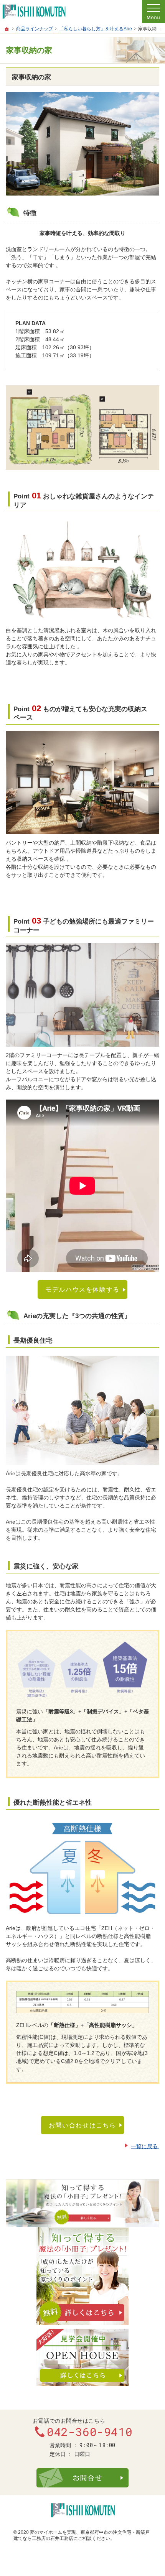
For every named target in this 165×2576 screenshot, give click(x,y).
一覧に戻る (145, 2146)
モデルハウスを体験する (82, 1289)
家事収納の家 (31, 77)
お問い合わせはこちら (82, 2125)
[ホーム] (7, 29)
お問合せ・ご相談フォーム (82, 2478)
